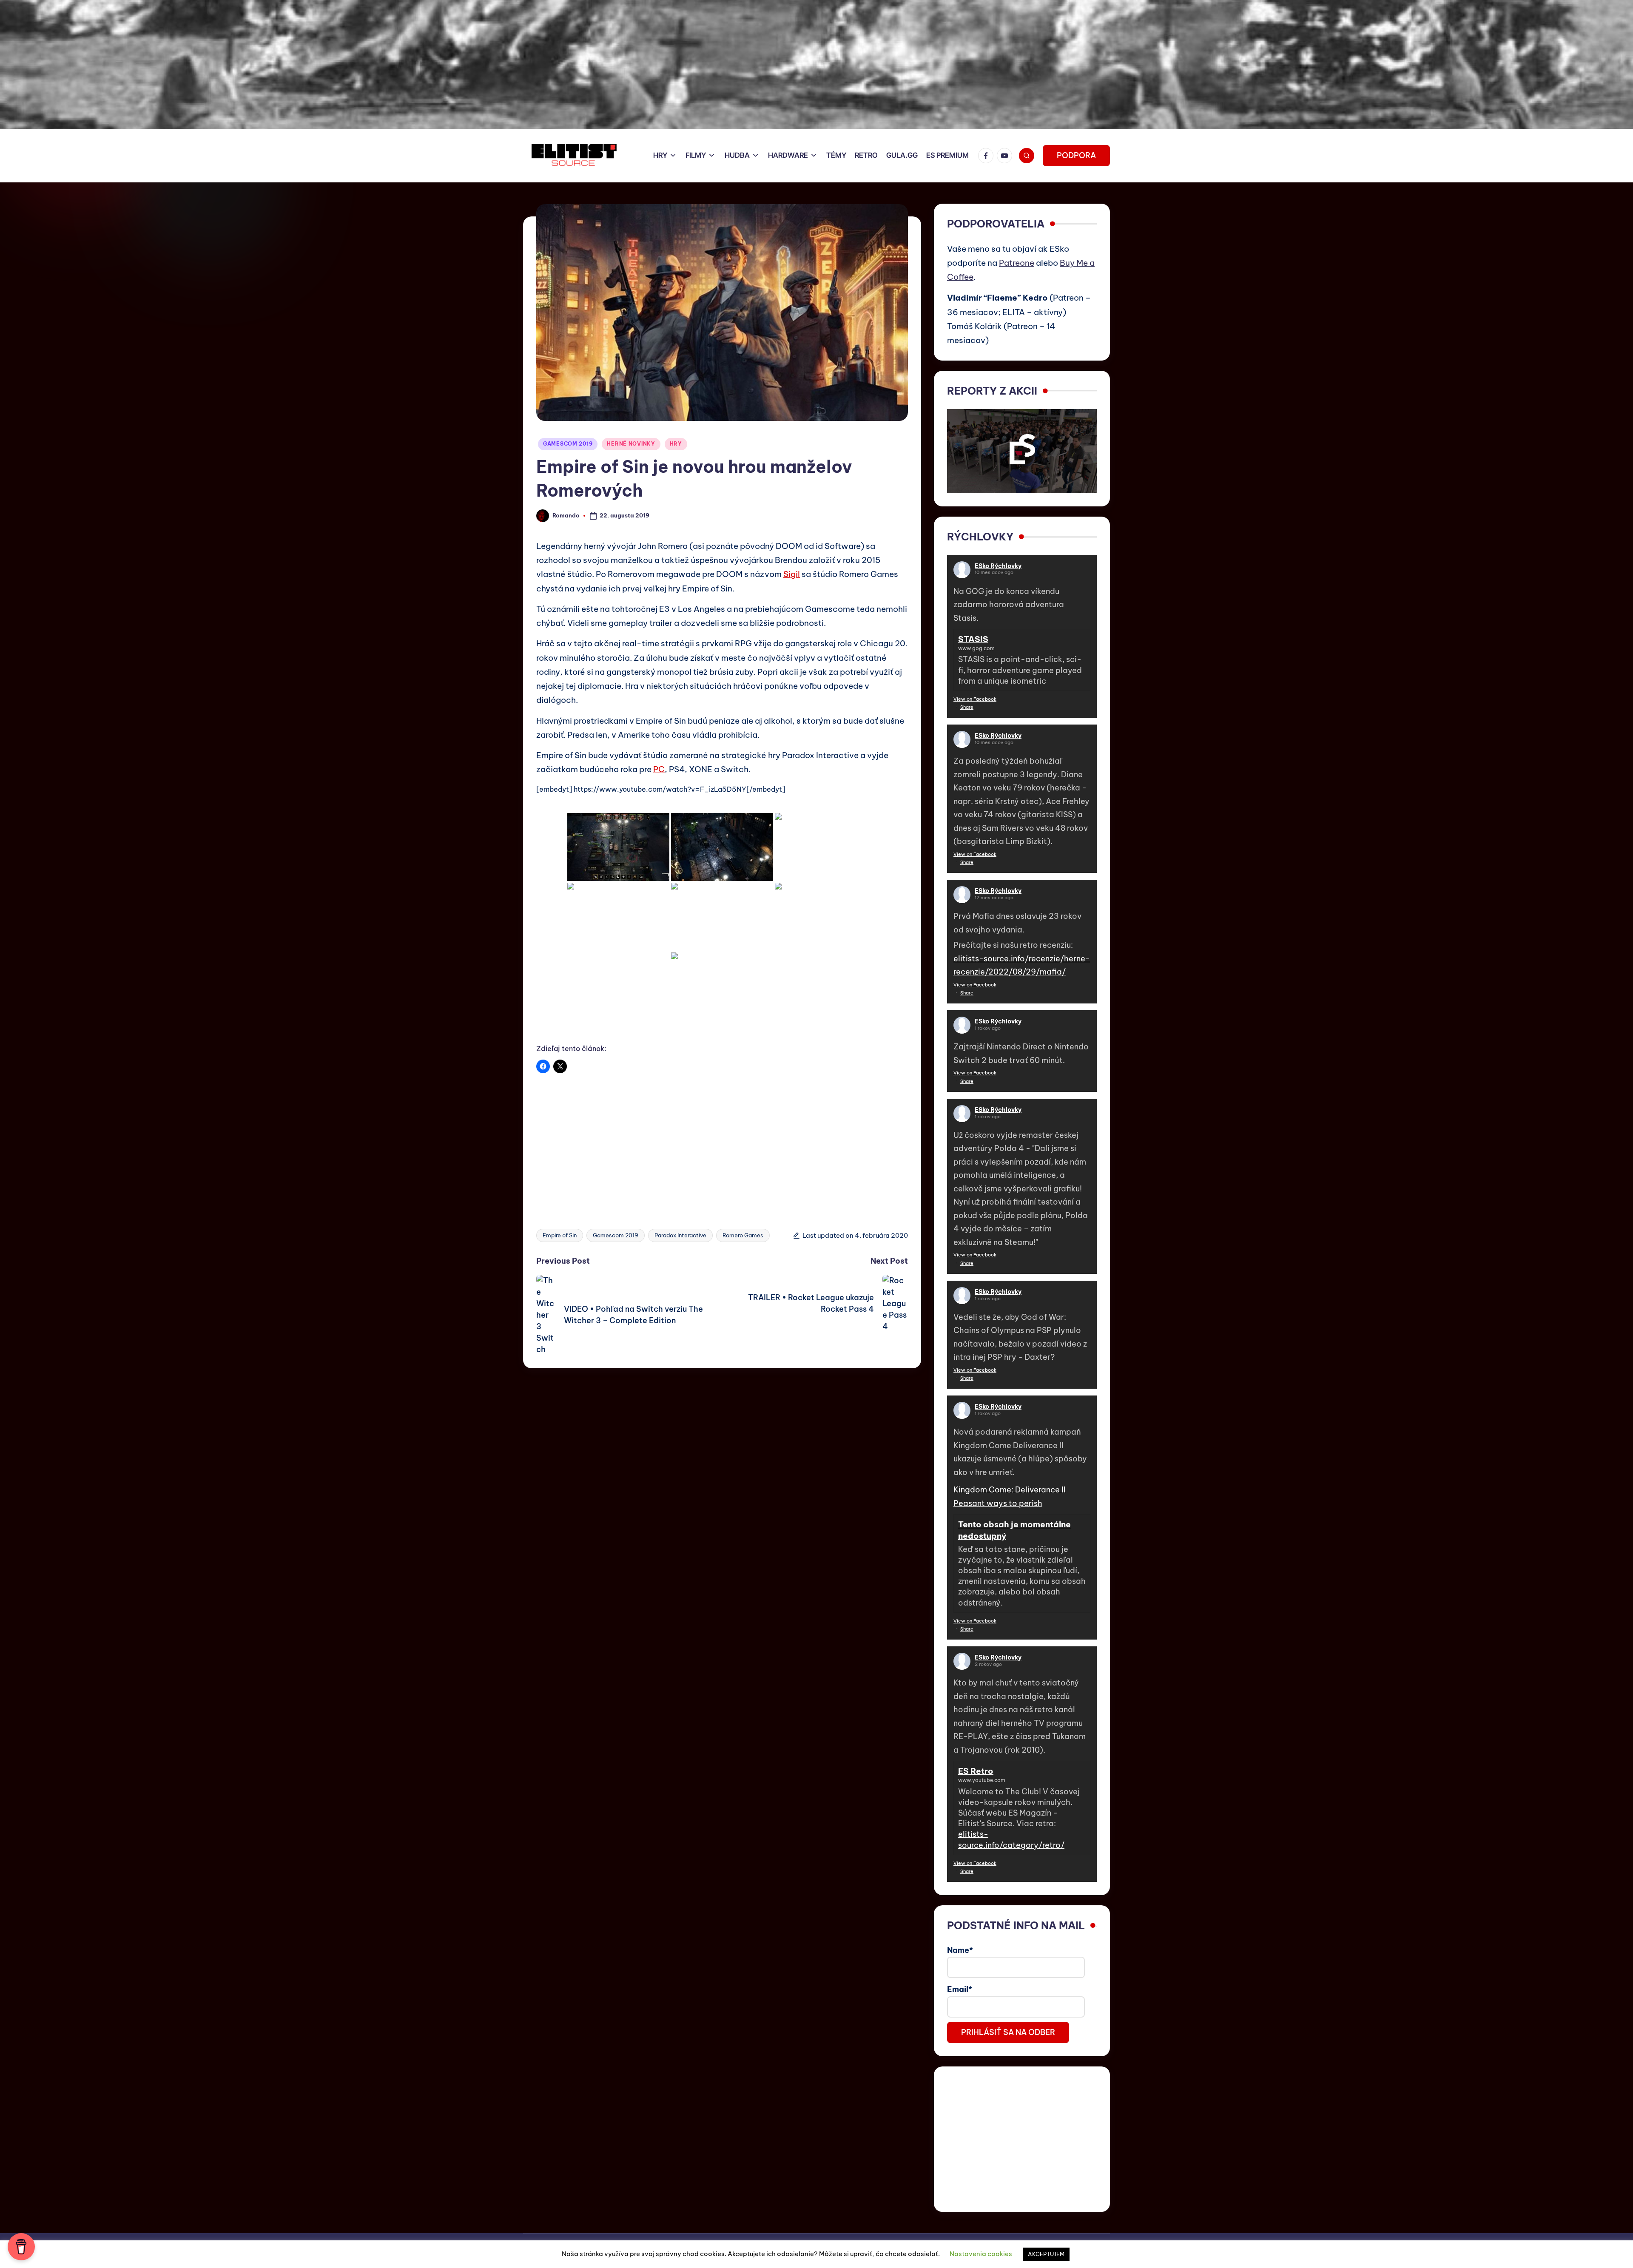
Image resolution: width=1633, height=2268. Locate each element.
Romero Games (743, 1235)
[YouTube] (1006, 156)
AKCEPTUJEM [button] (1046, 2254)
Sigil (792, 574)
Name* (960, 1950)
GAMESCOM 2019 (568, 444)
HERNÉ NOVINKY (631, 444)
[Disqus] (722, 1475)
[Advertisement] (722, 1145)
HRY (676, 444)
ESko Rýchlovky (998, 566)
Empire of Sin (560, 1235)
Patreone (1017, 263)
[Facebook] (987, 156)
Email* (960, 1989)
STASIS (973, 639)
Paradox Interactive (680, 1235)
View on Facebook (975, 699)
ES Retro (976, 1771)
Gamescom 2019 (616, 1235)
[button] (1076, 156)
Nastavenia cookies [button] (981, 2254)
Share (967, 707)
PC (659, 769)
